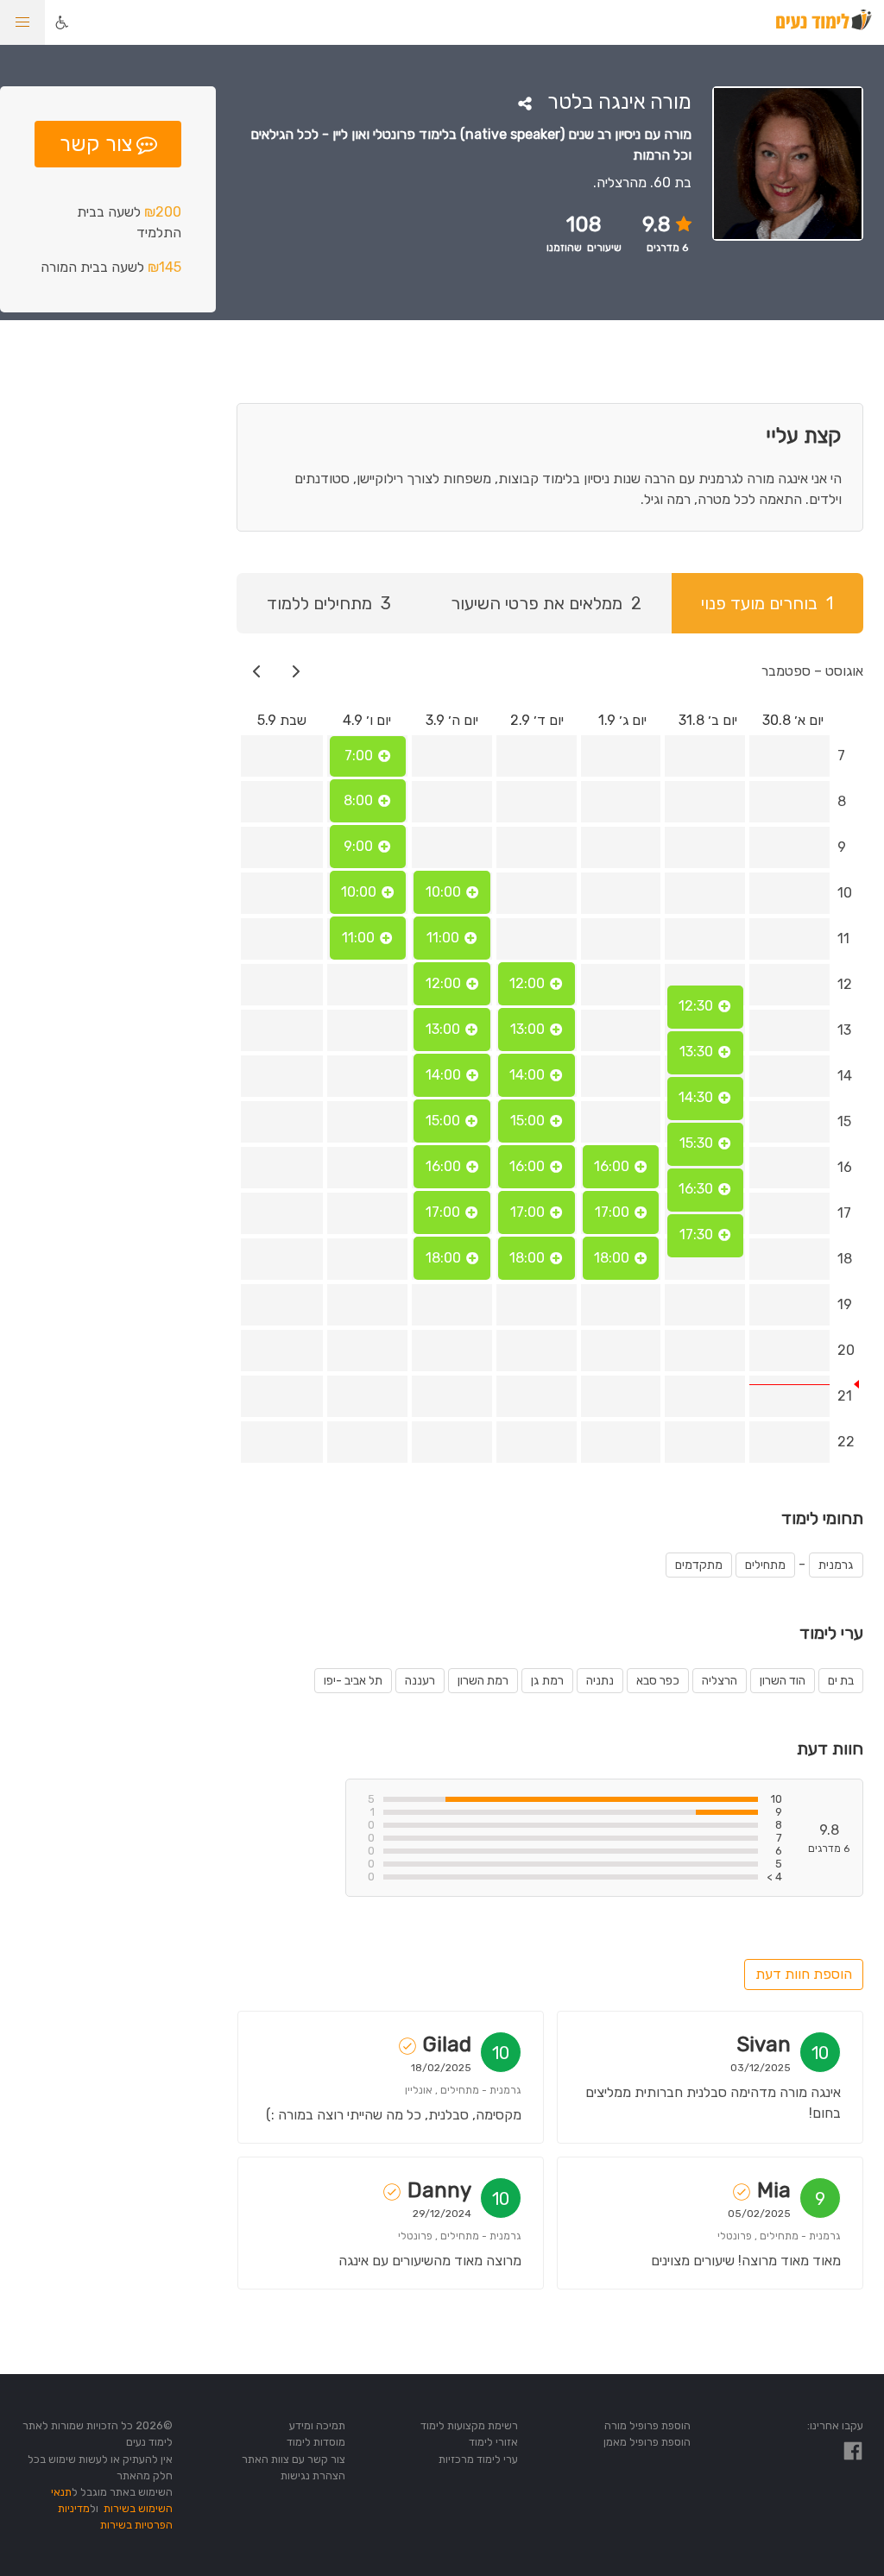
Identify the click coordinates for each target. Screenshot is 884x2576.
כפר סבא (658, 1681)
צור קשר (96, 144)
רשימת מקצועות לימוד (469, 2425)
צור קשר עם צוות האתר (294, 2459)
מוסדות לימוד (316, 2442)
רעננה (420, 1681)
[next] (257, 671)
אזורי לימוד (493, 2442)
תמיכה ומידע (317, 2425)
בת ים (841, 1681)
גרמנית (836, 1565)
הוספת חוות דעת (804, 1974)
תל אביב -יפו (353, 1681)
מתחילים (765, 1565)
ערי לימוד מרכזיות (478, 2459)
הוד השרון (783, 1681)
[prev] (297, 671)
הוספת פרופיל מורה (647, 2425)
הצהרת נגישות (313, 2475)
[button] (22, 22)
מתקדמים (699, 1565)
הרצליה (720, 1681)
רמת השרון (483, 1681)
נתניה (600, 1681)
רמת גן (547, 1681)
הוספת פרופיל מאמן (647, 2442)
